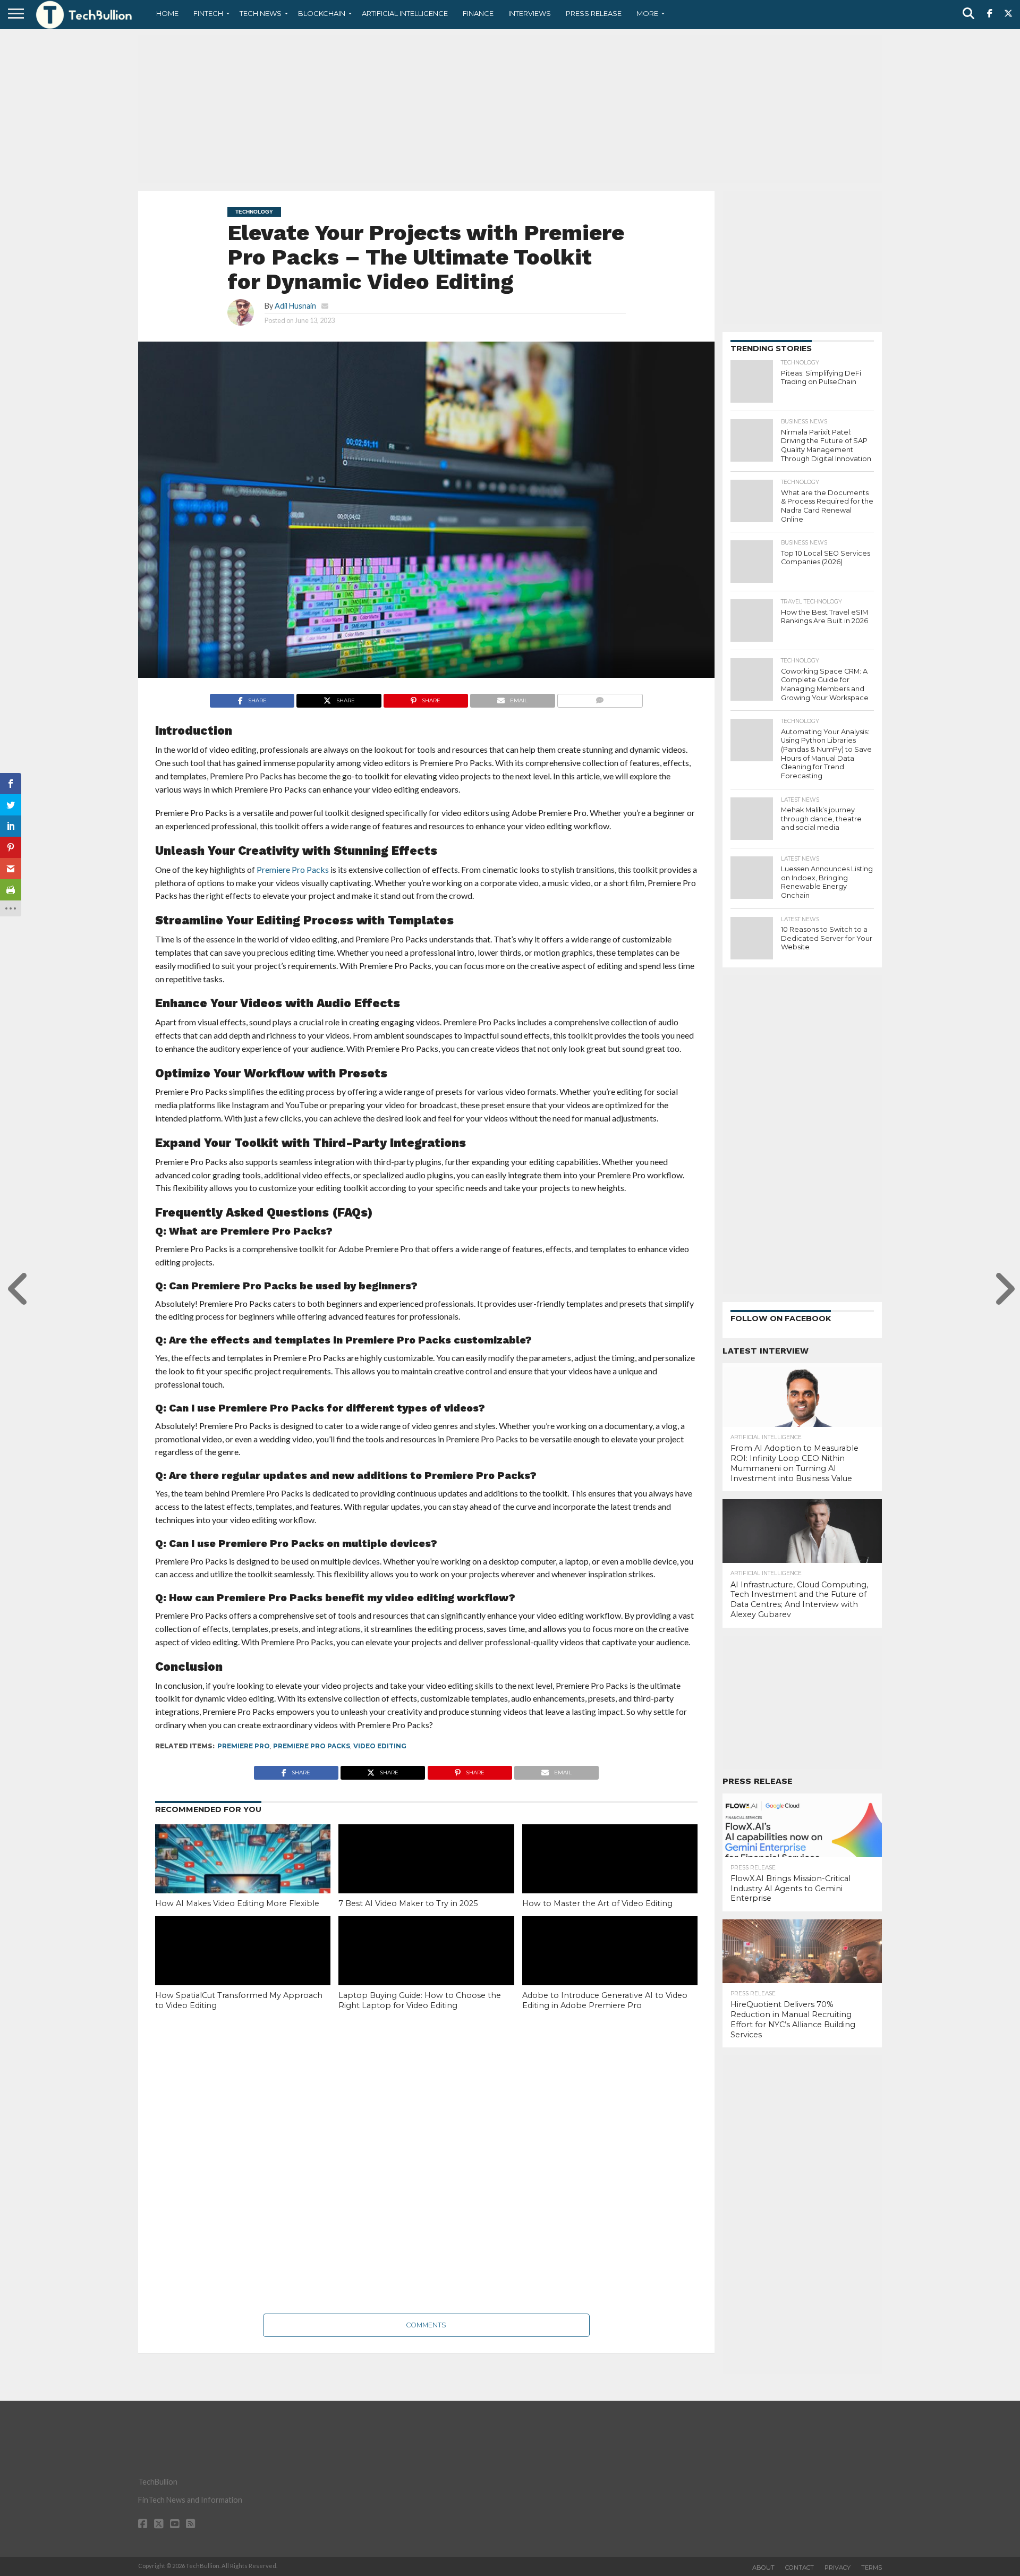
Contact (800, 2568)
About (763, 2568)
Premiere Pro (244, 1746)
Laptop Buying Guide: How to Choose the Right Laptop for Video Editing (420, 2000)
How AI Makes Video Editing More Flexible (237, 1903)
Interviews (530, 13)
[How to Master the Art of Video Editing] (610, 1877)
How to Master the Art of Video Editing (597, 1903)
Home (167, 13)
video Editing (380, 1746)
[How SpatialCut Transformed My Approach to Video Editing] (243, 1969)
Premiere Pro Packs (312, 1746)
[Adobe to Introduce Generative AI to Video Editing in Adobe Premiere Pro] (610, 1969)
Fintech (208, 13)
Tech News (261, 13)
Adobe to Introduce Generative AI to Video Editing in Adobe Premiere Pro (605, 2000)
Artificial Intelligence (405, 13)
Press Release (594, 13)
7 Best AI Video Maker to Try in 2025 (408, 1903)
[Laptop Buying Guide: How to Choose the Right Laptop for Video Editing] (426, 1969)
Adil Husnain (295, 306)
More (647, 13)
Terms (872, 2568)
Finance (478, 13)
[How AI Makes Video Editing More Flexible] (243, 1877)
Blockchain (322, 13)
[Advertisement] (510, 109)
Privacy (838, 2568)
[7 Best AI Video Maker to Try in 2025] (426, 1877)
